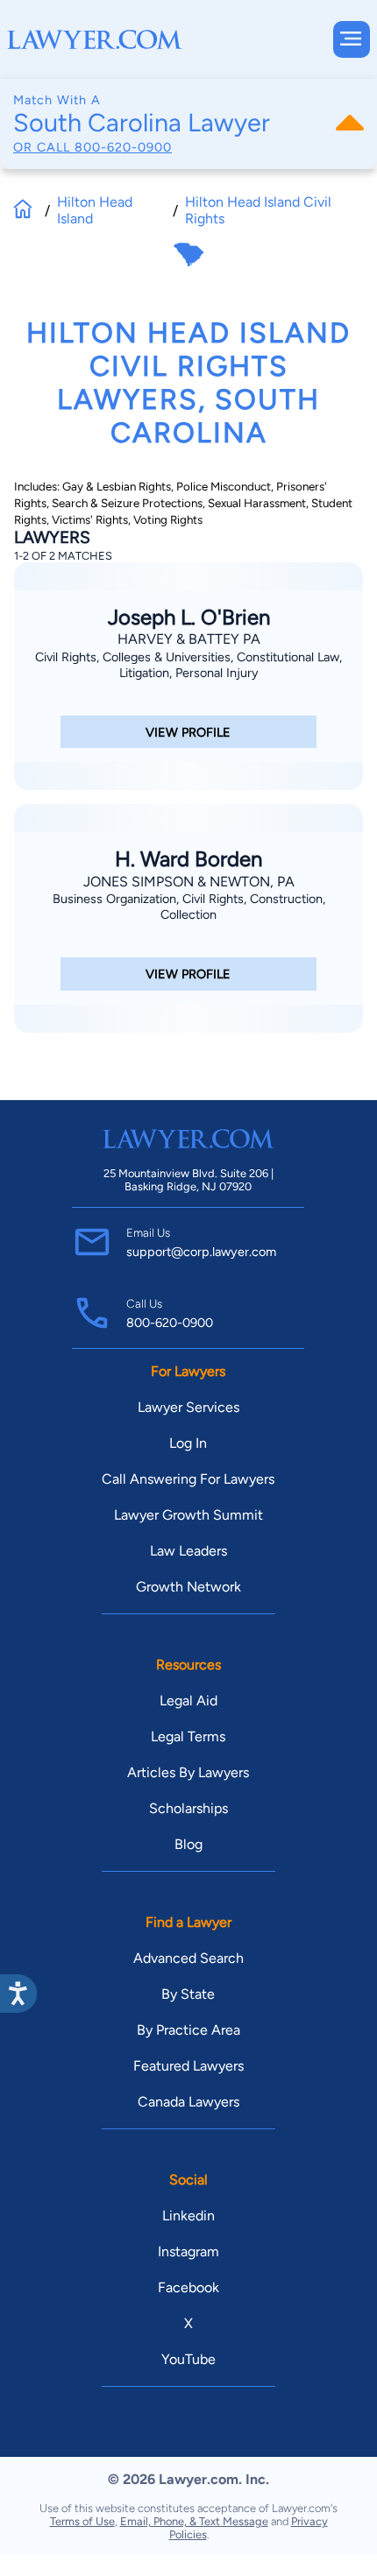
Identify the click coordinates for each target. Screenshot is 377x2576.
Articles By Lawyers (188, 1772)
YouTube (188, 2359)
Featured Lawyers (188, 2066)
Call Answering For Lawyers (188, 1479)
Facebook (188, 2287)
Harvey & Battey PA (189, 639)
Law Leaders (188, 1551)
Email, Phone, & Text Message (194, 2521)
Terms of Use (82, 2521)
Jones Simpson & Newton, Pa (189, 882)
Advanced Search (188, 1958)
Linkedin (188, 2216)
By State (188, 1994)
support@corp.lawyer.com (201, 1252)
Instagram (188, 2251)
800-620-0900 (123, 147)
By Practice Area (188, 2030)
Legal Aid (188, 1701)
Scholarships (188, 1808)
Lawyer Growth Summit (188, 1515)
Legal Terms (188, 1736)
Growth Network (188, 1587)
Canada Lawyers (188, 2102)
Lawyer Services (188, 1407)
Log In (188, 1443)
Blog (188, 1844)
